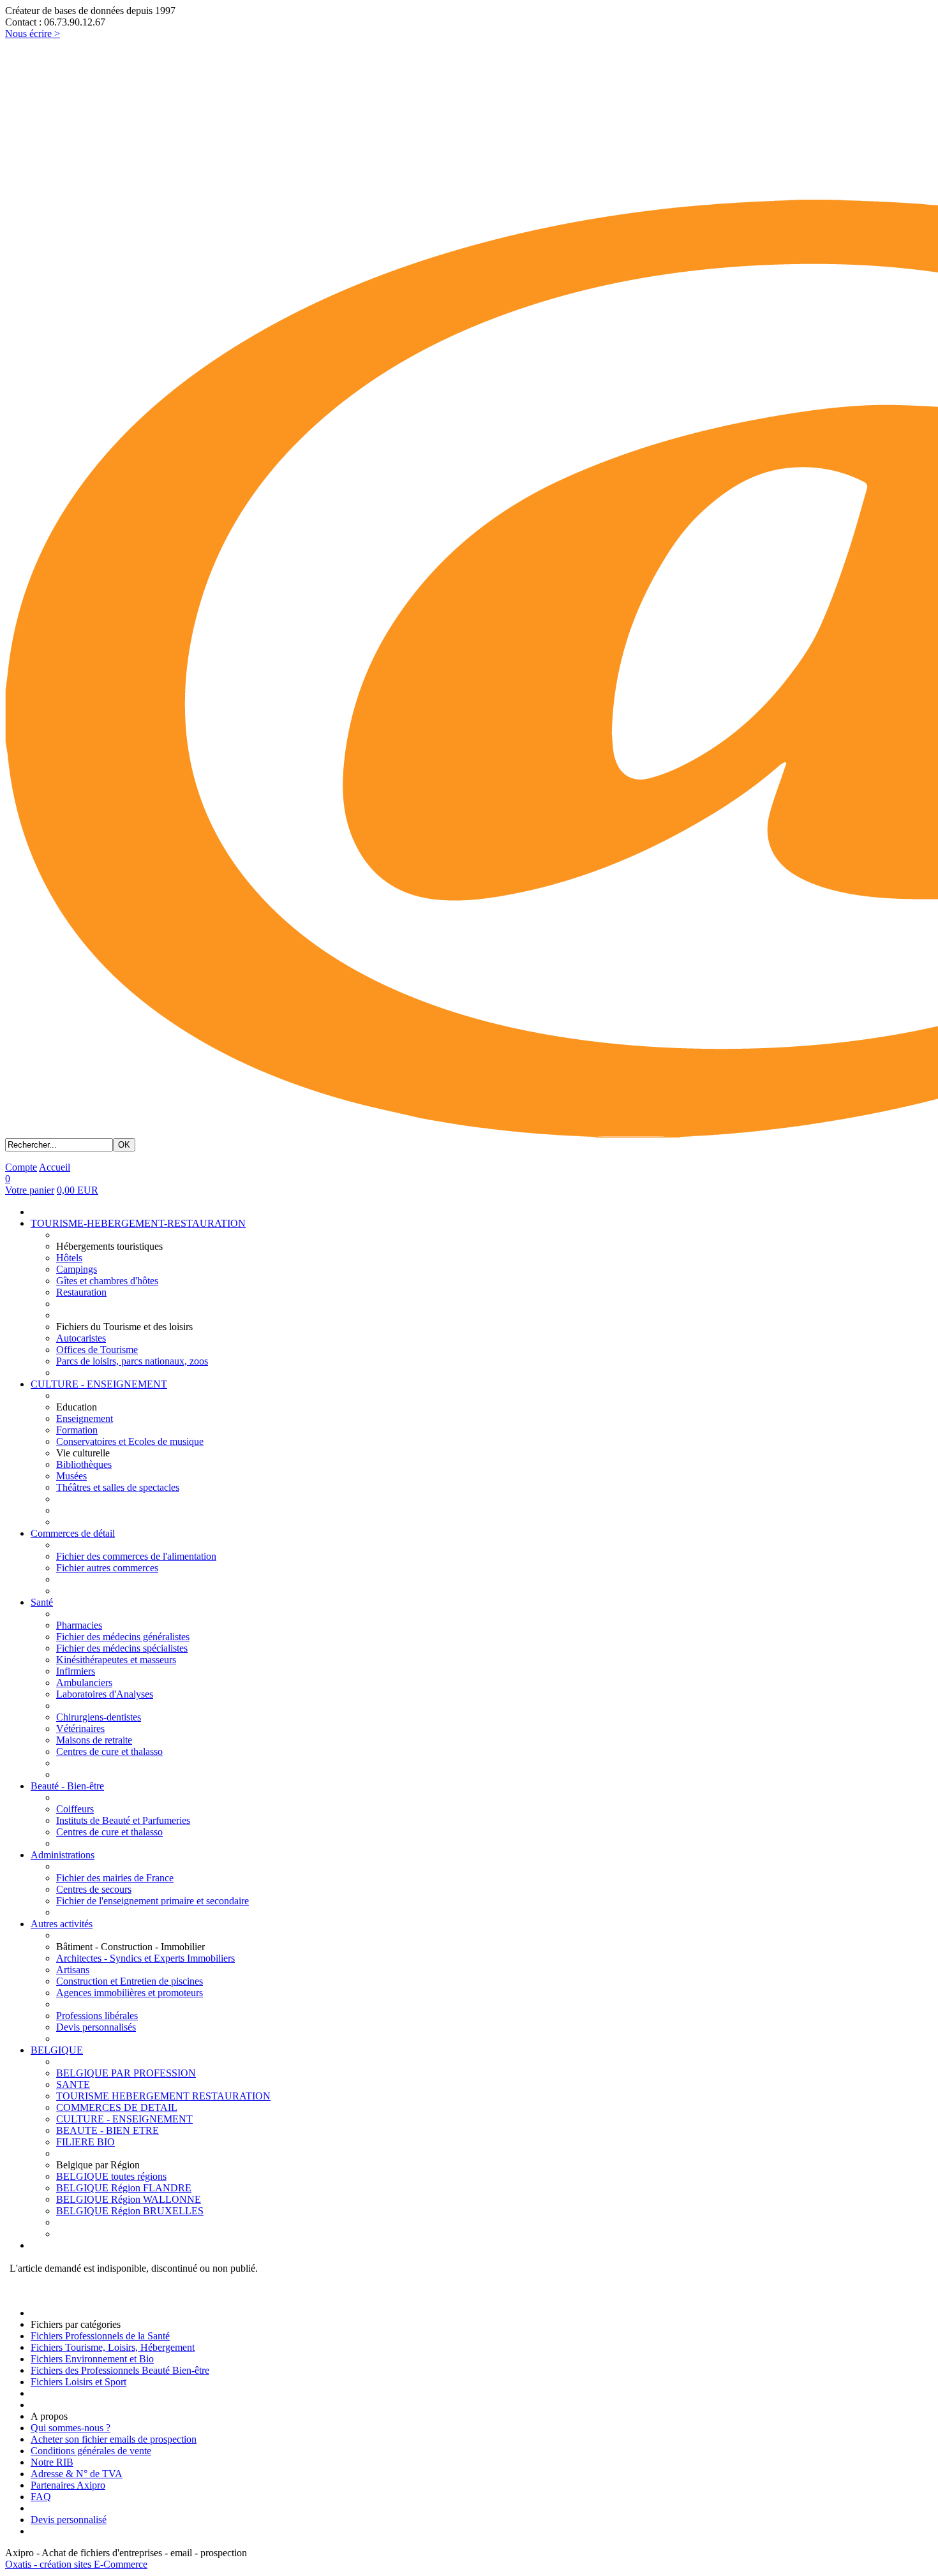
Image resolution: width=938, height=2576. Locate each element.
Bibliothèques (84, 1464)
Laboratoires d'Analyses (105, 1694)
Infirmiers (76, 1671)
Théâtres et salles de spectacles (118, 1487)
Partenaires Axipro (68, 2485)
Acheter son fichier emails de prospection (114, 2439)
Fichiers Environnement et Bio (92, 2359)
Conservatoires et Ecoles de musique (130, 1441)
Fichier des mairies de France (115, 1878)
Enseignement (85, 1418)
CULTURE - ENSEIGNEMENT (99, 1384)
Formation (77, 1430)
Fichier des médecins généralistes (123, 1637)
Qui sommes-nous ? (71, 2428)
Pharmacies (79, 1625)
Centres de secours (94, 1889)
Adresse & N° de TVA (77, 2474)
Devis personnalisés (96, 2027)
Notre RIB (52, 2462)
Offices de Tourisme (97, 1350)
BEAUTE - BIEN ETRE (108, 2130)
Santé (42, 1602)
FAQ (41, 2497)
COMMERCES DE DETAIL (117, 2107)
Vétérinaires (80, 1728)
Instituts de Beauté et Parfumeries (123, 1820)
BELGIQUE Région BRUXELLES (130, 2211)
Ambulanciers (84, 1683)
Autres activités (62, 1924)
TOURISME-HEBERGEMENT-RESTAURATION (138, 1223)
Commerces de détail (73, 1533)
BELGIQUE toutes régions (111, 2176)
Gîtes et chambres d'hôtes (107, 1281)
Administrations (63, 1855)
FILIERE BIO (86, 2142)
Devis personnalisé (69, 2520)
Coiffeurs (75, 1809)
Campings (77, 1269)
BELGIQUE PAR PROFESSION (126, 2073)
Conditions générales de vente (91, 2451)
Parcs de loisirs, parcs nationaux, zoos (132, 1361)
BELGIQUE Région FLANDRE (124, 2188)
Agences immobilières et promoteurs (130, 1993)
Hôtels (69, 1258)
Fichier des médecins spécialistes (122, 1648)
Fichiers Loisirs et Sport (78, 2382)
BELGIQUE (57, 2050)
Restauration (81, 1292)
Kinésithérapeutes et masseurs (116, 1660)
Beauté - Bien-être (67, 1786)
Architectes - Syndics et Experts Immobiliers (145, 1958)
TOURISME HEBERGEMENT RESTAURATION (163, 2096)
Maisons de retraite (94, 1740)
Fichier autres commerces (107, 1568)
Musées (71, 1476)
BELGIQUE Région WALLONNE (129, 2199)
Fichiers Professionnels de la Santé (100, 2336)
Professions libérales (97, 2016)
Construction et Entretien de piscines (130, 1981)
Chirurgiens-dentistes (99, 1717)
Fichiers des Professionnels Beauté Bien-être (120, 2370)
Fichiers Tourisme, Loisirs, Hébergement (113, 2347)
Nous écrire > (33, 33)
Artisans (73, 1970)
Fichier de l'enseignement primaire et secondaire (153, 1901)
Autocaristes (81, 1338)
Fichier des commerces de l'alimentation (136, 1556)
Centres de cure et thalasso (109, 1751)
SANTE (73, 2084)
